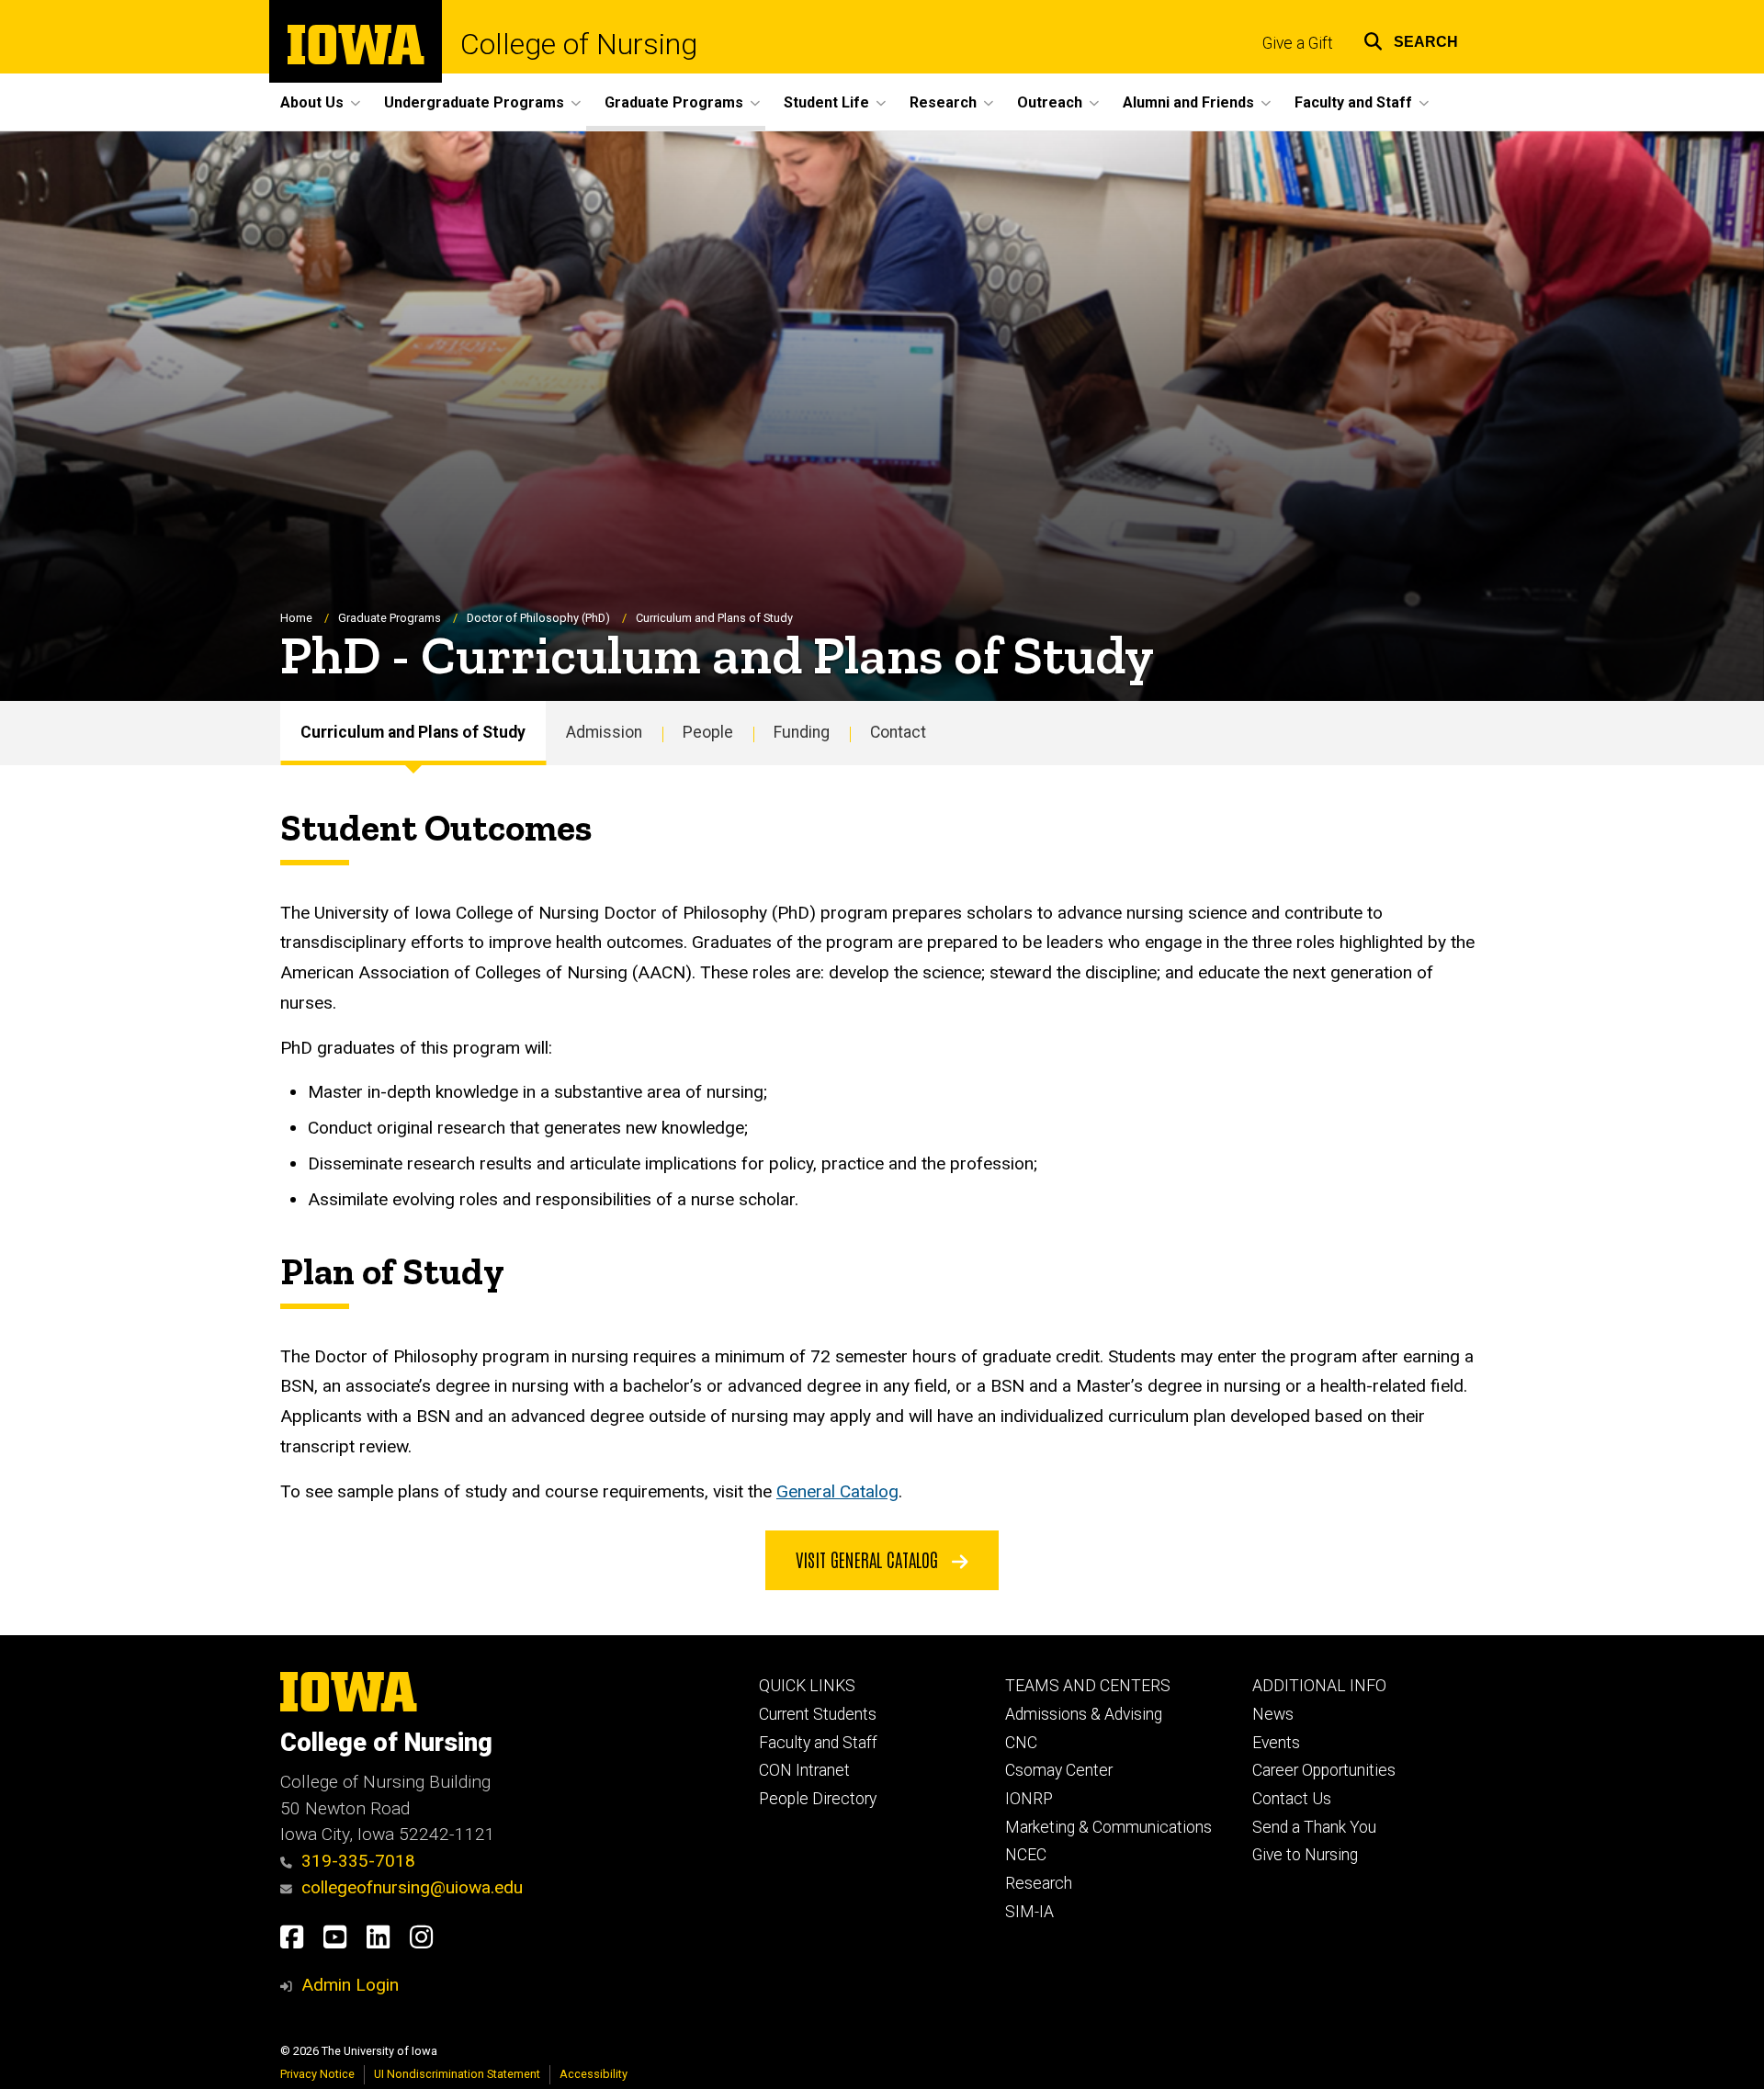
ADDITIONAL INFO (1319, 1686)
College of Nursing (579, 44)
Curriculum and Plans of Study (413, 732)
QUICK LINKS (807, 1686)
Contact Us (1292, 1799)
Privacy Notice (317, 2074)
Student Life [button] (826, 102)
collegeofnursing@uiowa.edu (412, 1887)
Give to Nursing (1305, 1855)
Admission (604, 732)
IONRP (1029, 1799)
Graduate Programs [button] (674, 102)
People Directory (818, 1799)
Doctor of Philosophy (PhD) (538, 618)
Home (296, 618)
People (708, 732)
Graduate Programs (390, 618)
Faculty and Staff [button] (1353, 102)
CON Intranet (804, 1770)
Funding (802, 732)
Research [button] (943, 102)
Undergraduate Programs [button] (474, 102)
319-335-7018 (358, 1861)
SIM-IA (1029, 1912)
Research (1039, 1883)
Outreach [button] (1050, 102)
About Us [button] (312, 102)
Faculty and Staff (818, 1743)
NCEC (1026, 1855)
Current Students (818, 1714)
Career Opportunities (1324, 1770)
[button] (1411, 39)
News (1273, 1714)
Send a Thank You (1314, 1827)
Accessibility (594, 2074)
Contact (898, 732)
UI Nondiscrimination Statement (457, 2074)
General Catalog (837, 1491)
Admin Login (350, 1985)
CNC (1021, 1743)
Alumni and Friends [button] (1188, 102)
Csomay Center (1059, 1770)
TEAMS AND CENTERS (1088, 1686)
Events (1276, 1743)
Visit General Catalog (869, 1559)
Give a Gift (1298, 43)
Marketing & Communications (1108, 1827)
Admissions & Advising (1084, 1714)
